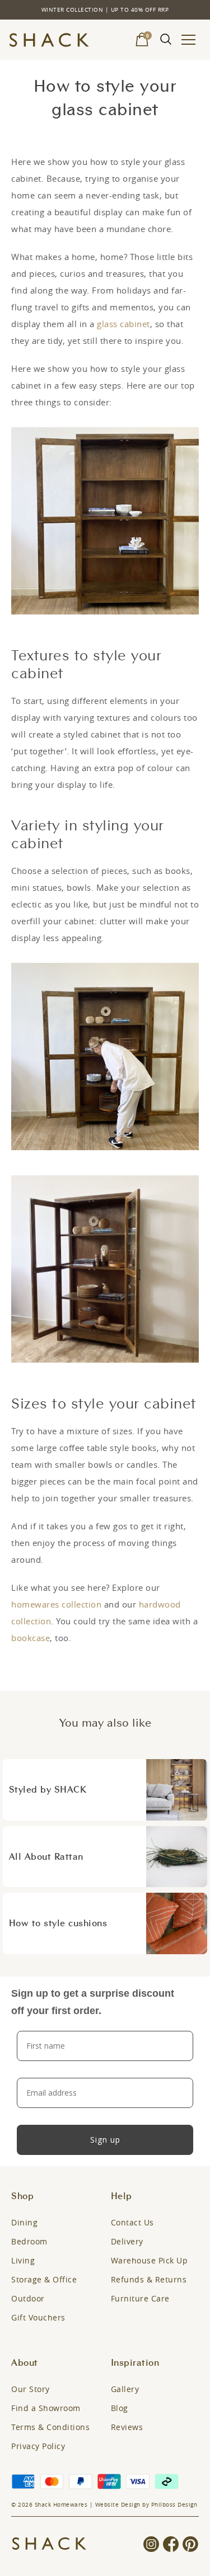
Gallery (125, 2389)
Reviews (127, 2427)
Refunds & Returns (149, 2279)
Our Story (31, 2389)
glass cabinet (123, 324)
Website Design (118, 2505)
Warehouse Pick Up (150, 2260)
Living (23, 2260)
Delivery (127, 2241)
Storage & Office (44, 2279)
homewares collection (56, 1604)
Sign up (105, 2140)
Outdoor (28, 2298)
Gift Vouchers (38, 2317)
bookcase (31, 1638)
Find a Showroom (46, 2408)
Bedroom (29, 2241)
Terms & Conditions (50, 2427)
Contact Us (132, 2222)
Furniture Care (140, 2298)
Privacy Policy (38, 2446)
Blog (120, 2408)
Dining (24, 2222)
